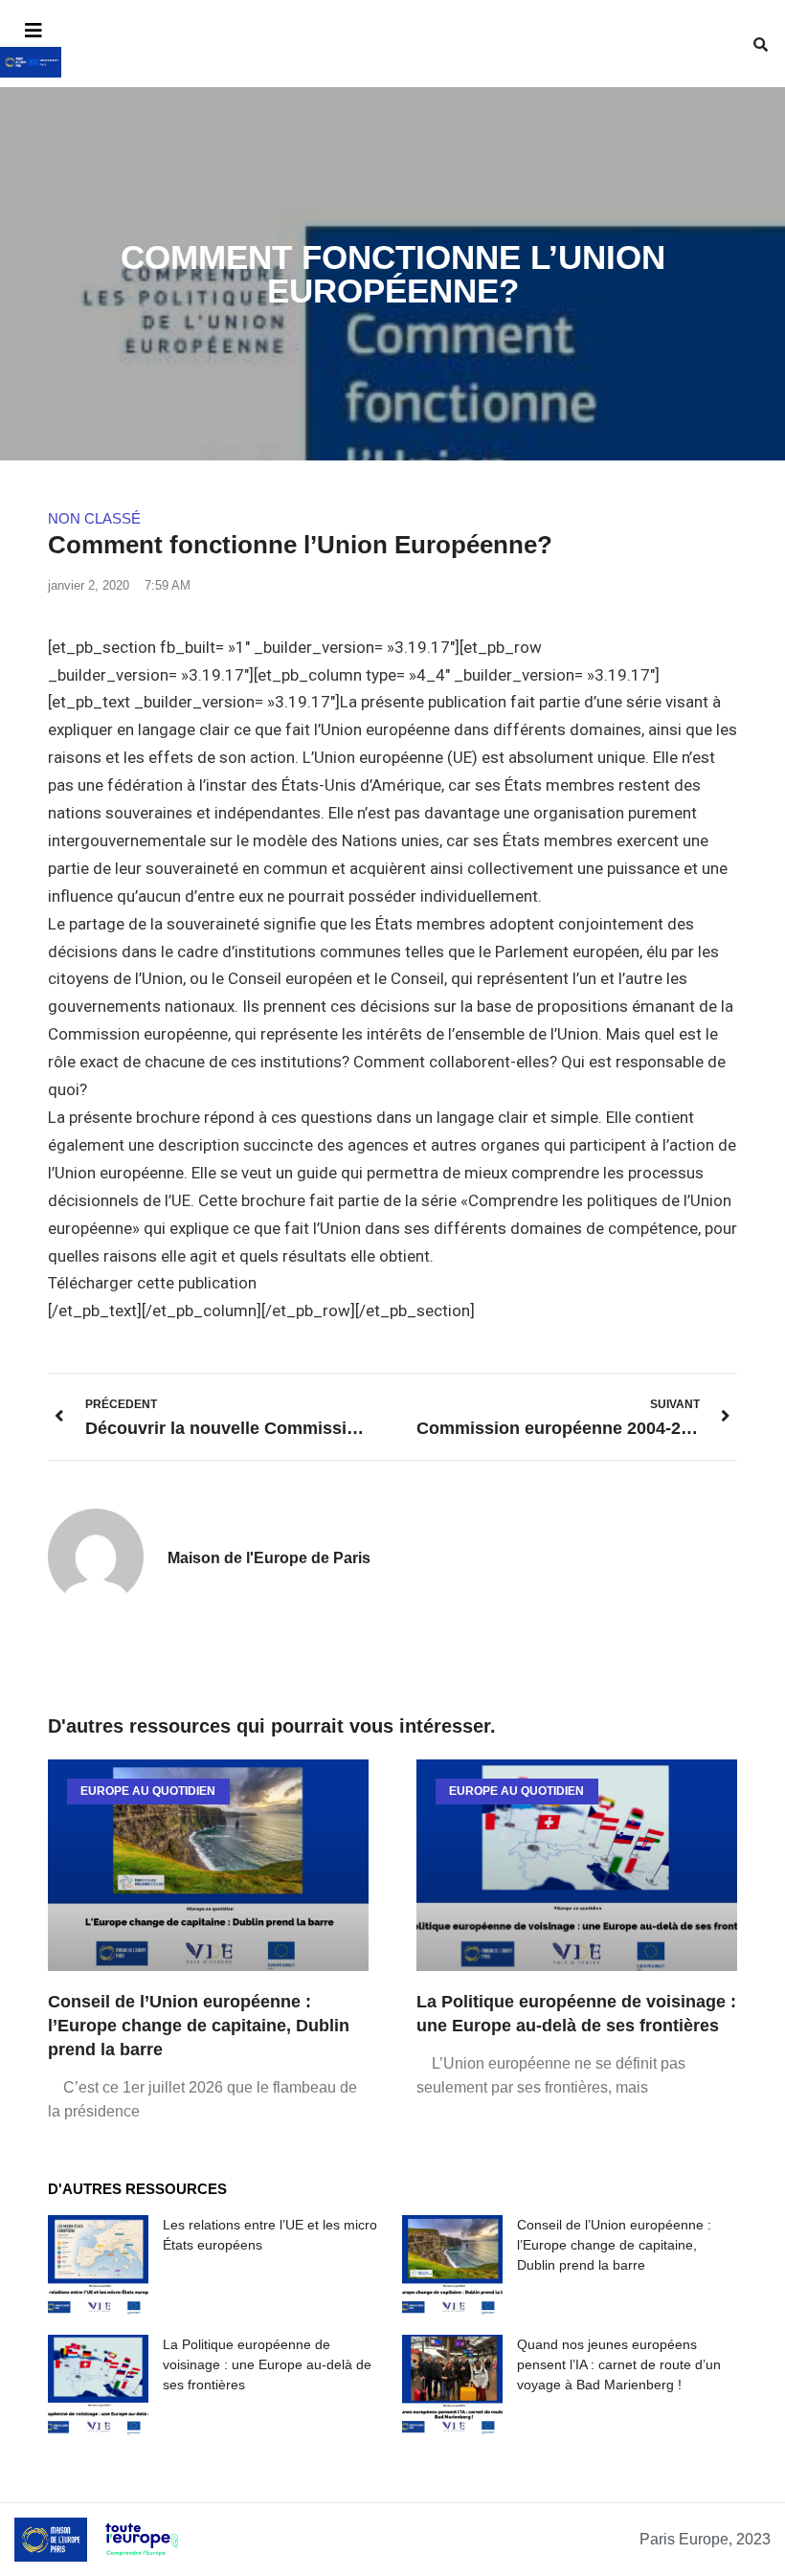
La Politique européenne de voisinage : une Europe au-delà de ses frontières (267, 2364)
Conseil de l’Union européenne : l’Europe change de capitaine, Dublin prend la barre (199, 2026)
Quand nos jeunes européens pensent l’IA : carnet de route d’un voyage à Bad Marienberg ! (619, 2364)
